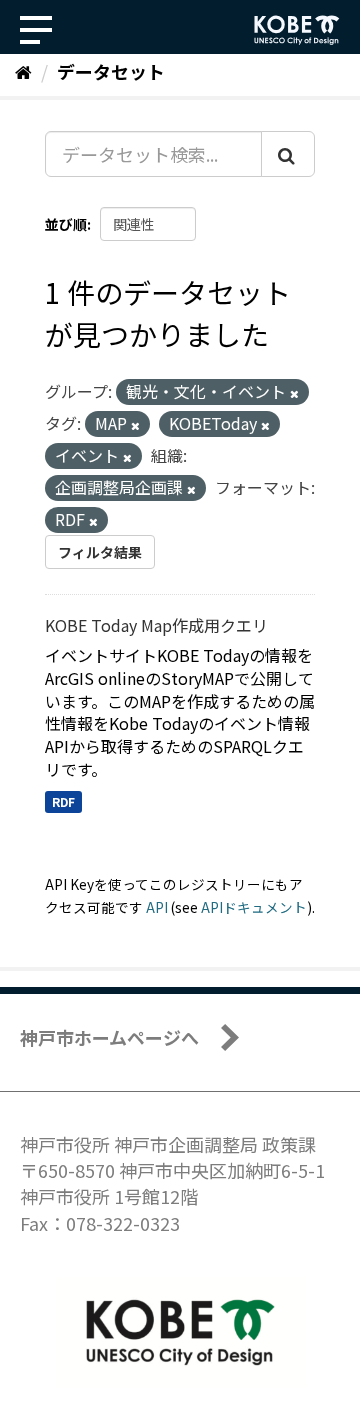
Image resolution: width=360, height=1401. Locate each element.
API (157, 907)
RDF (63, 801)
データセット (111, 71)
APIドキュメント (254, 907)
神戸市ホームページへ (109, 1037)
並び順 (66, 224)
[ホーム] (23, 71)
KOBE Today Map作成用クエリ (156, 625)
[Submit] (288, 154)
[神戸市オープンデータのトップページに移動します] (297, 30)
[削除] (294, 393)
